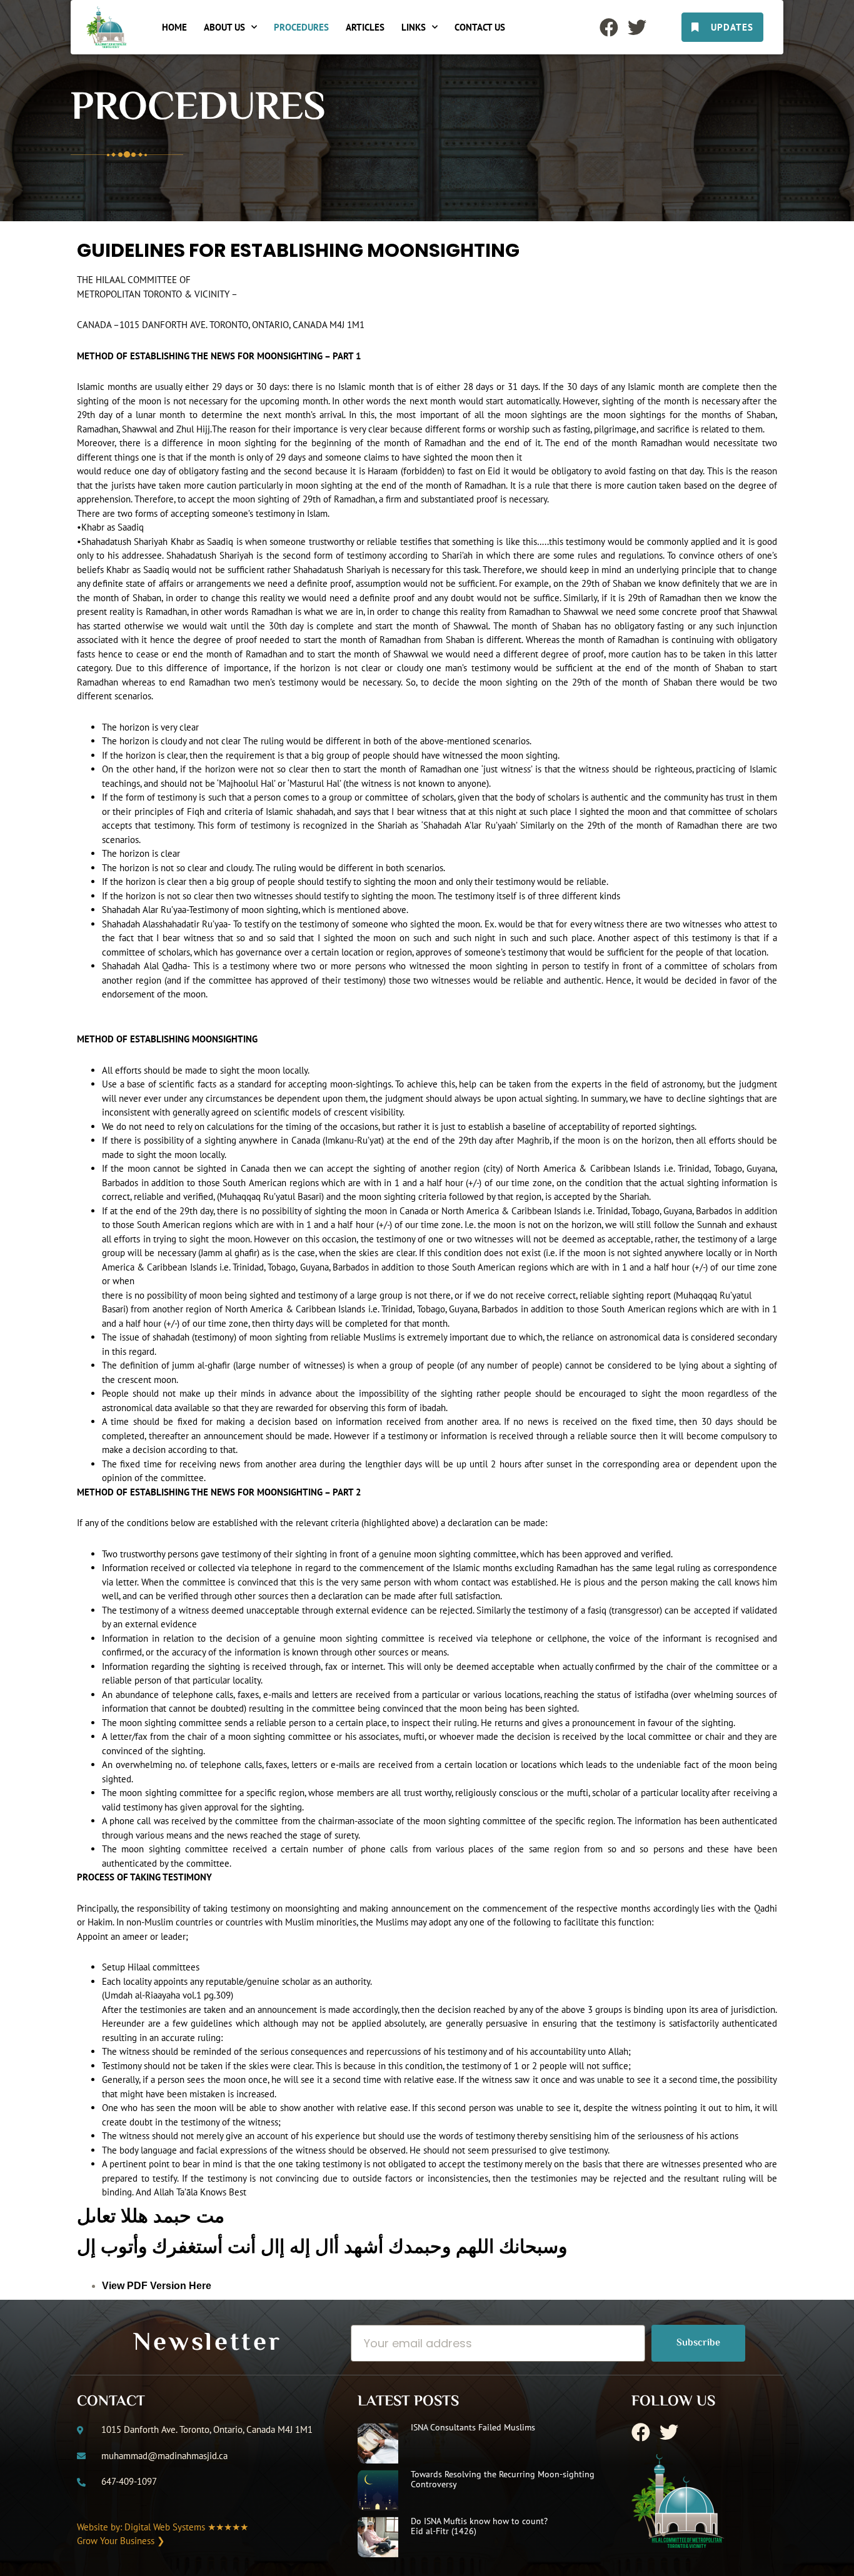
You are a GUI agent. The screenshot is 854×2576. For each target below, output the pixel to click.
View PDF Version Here (157, 2286)
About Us (224, 27)
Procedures (301, 27)
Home (174, 27)
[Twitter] (637, 27)
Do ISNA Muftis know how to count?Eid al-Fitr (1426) (479, 2526)
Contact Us (480, 27)
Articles (365, 27)
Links (414, 27)
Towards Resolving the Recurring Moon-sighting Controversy (503, 2479)
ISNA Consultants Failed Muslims (473, 2427)
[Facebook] (609, 27)
